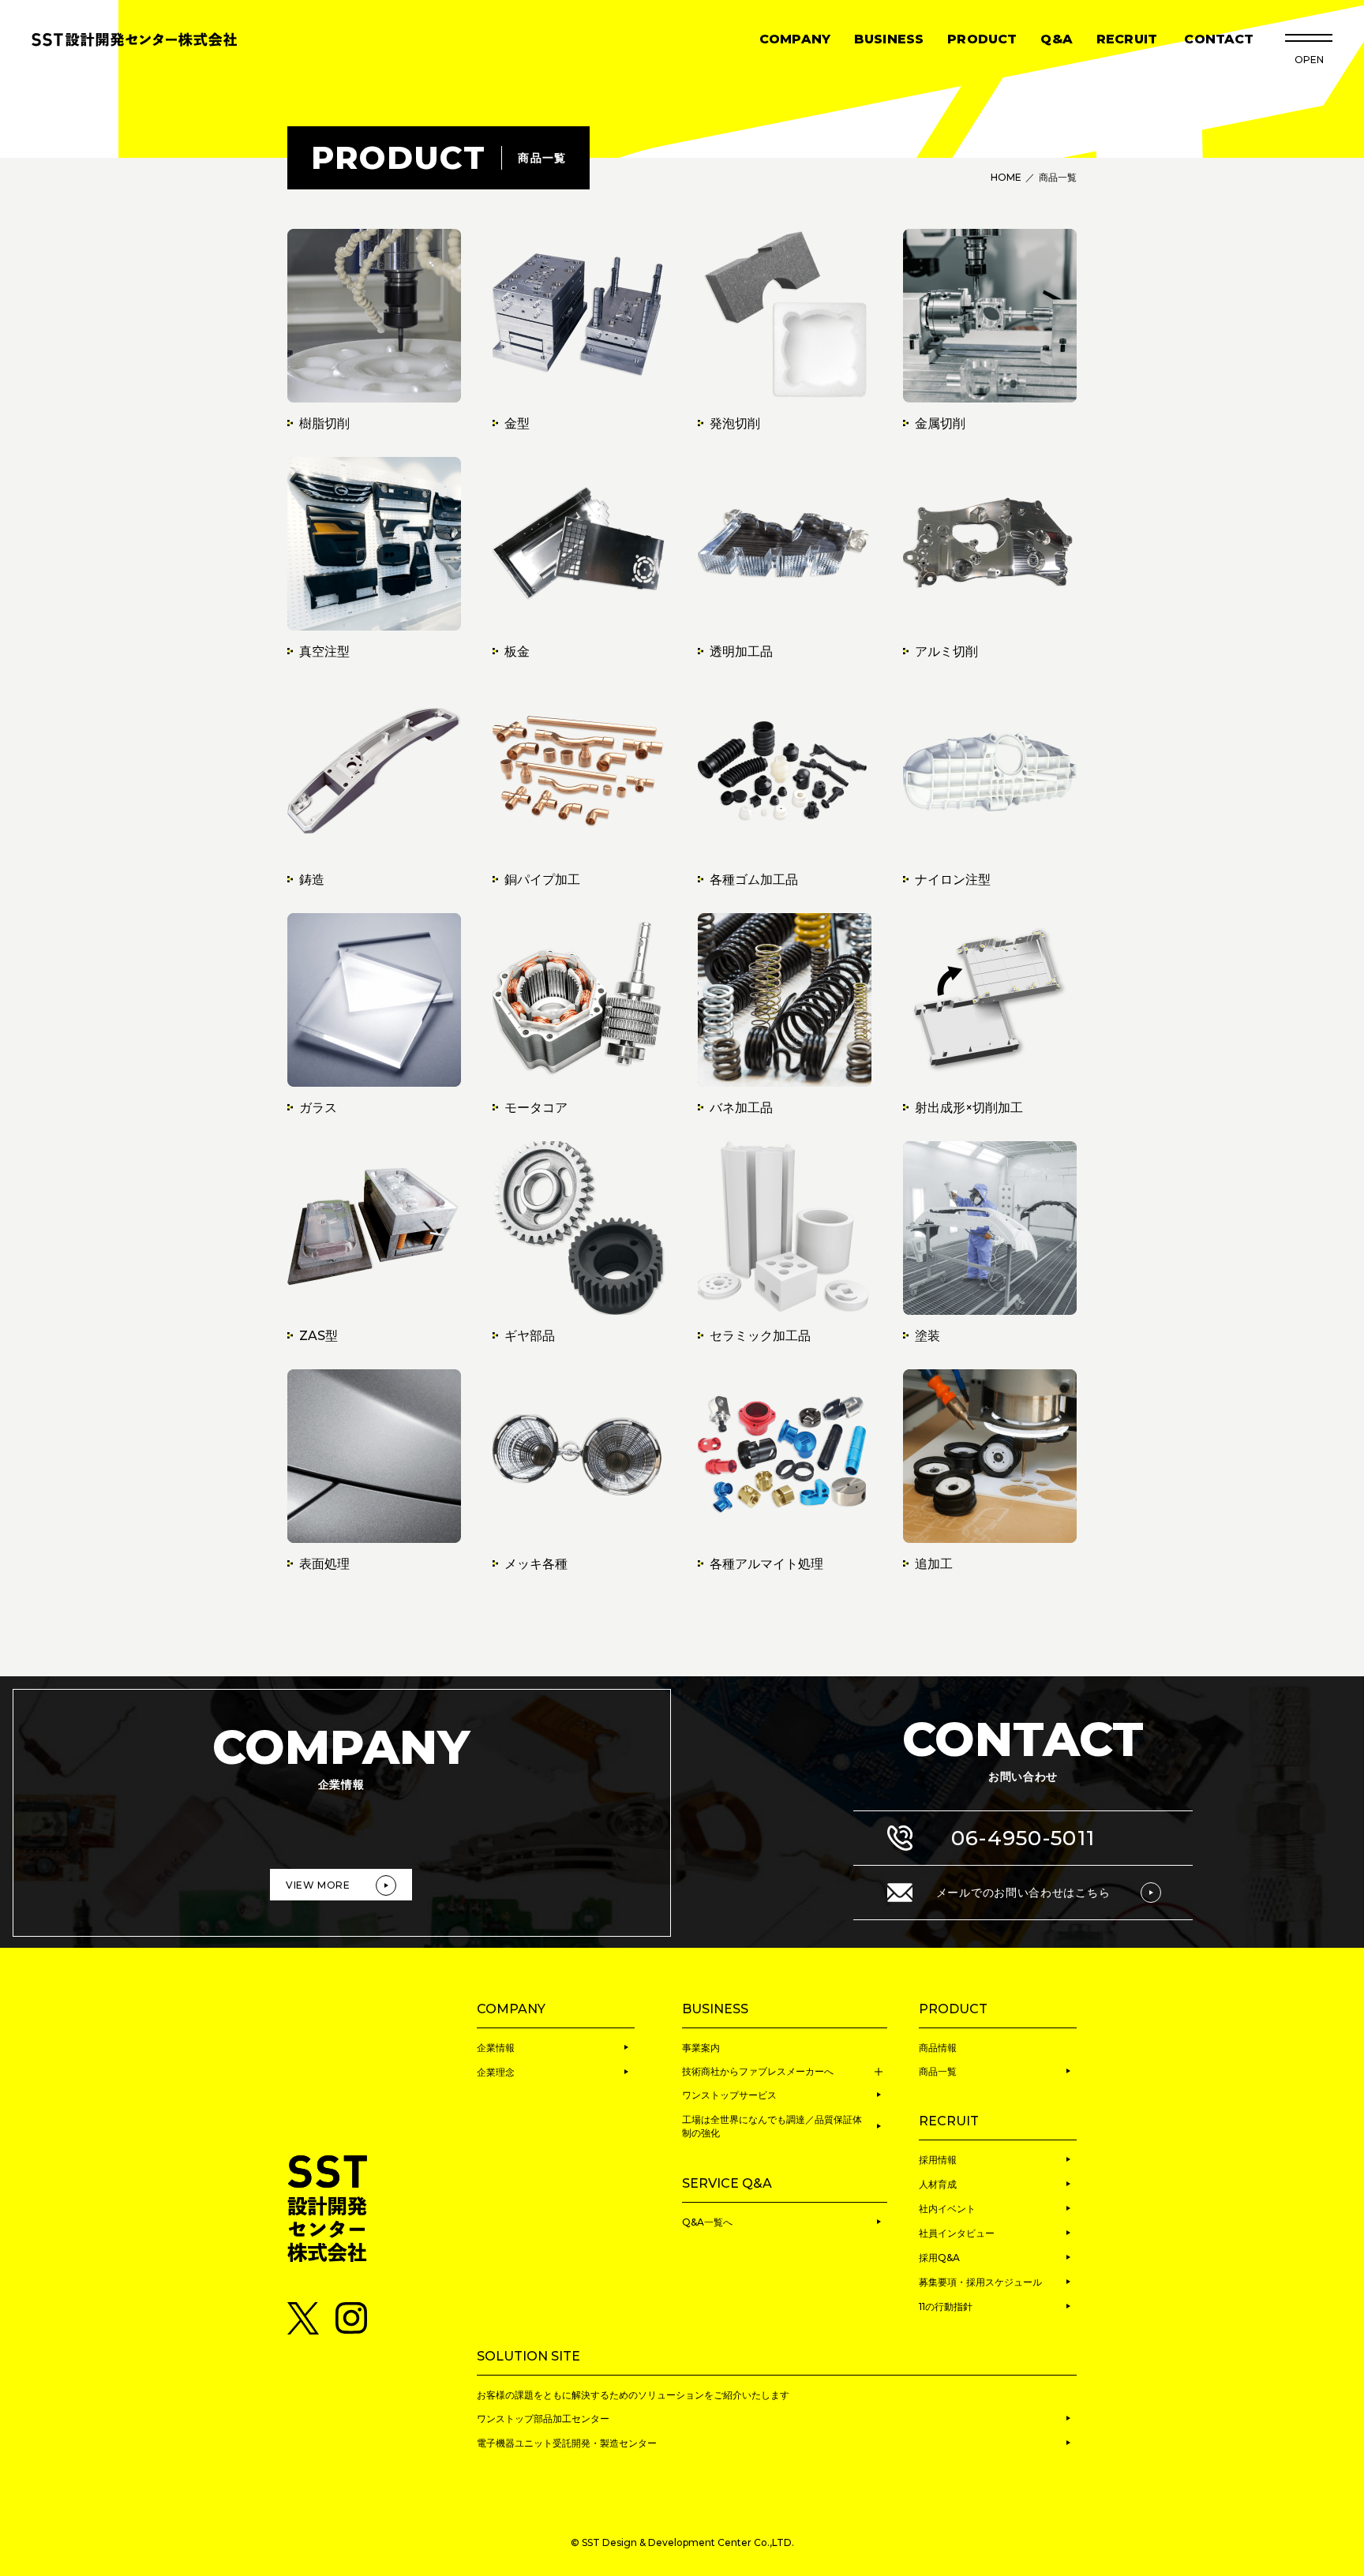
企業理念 (496, 2072)
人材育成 (938, 2184)
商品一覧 (938, 2071)
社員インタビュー (957, 2233)
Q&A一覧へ (707, 2222)
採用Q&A (939, 2258)
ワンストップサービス (729, 2095)
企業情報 (496, 2048)
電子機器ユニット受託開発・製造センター (567, 2443)
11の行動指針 (946, 2306)
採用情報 (938, 2160)
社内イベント (947, 2209)
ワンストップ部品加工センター (543, 2419)
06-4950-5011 (1023, 1838)
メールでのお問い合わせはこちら (1023, 1893)
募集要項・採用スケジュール (980, 2282)
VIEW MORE (318, 1885)
